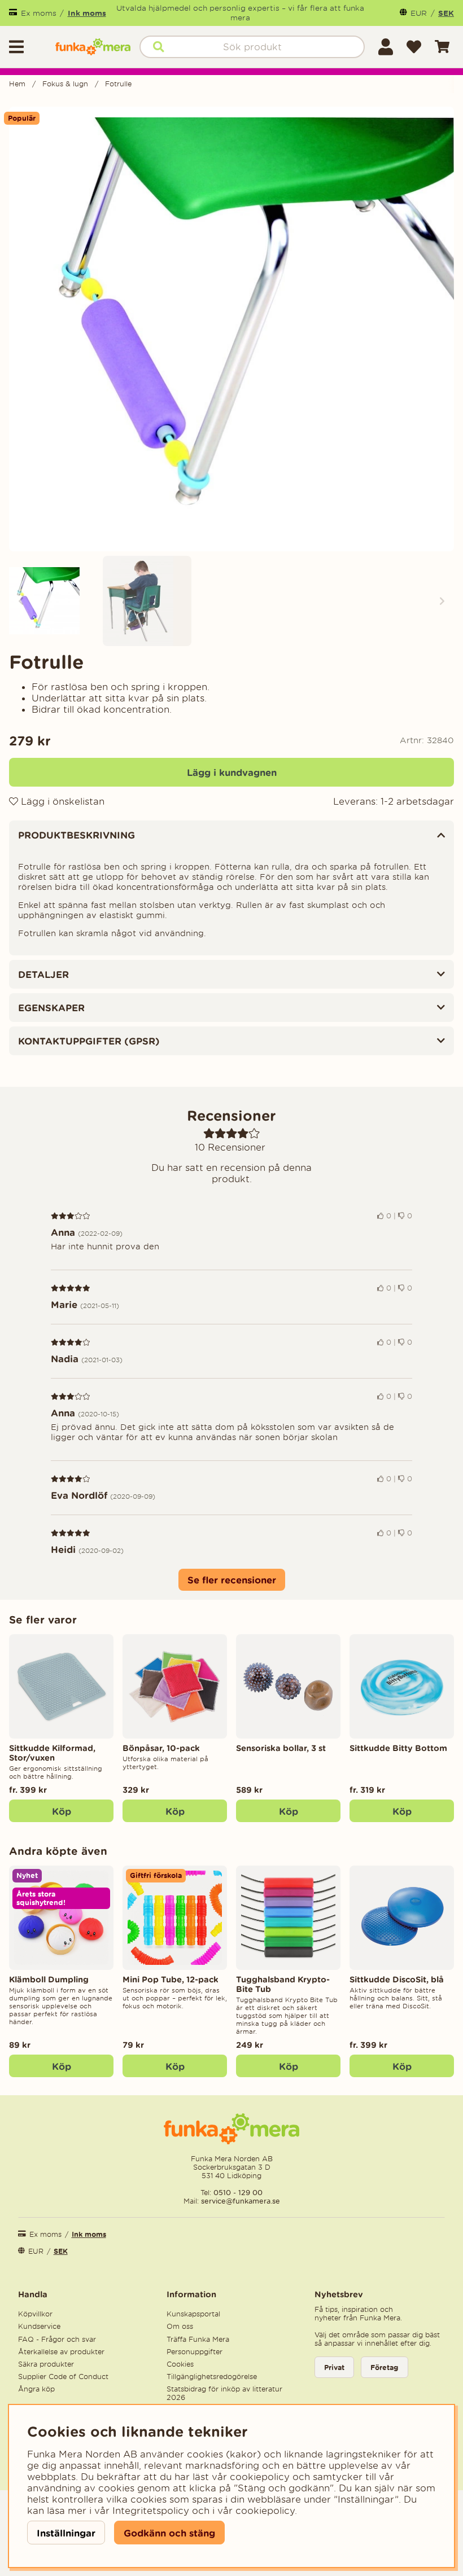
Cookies (180, 2364)
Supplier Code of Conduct (63, 2377)
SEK (446, 13)
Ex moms (39, 13)
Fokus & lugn (65, 84)
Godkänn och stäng (169, 2533)
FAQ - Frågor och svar (57, 2339)
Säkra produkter (46, 2364)
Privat (334, 2367)
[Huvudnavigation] (28, 47)
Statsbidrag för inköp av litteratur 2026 (224, 2393)
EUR (419, 13)
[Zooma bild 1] (231, 329)
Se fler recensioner (232, 1580)
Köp (62, 1811)
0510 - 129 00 (238, 2193)
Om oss (180, 2326)
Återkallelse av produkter (61, 2352)
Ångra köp (36, 2389)
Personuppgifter (195, 2352)
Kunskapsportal (193, 2314)
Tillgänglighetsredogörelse (212, 2377)
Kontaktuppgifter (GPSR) (89, 1041)
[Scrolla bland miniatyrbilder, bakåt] (21, 601)
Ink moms (87, 13)
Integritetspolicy (151, 2511)
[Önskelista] (414, 47)
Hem (17, 84)
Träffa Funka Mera (198, 2339)
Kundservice (39, 2326)
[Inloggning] (386, 47)
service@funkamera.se (239, 2201)
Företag (385, 2367)
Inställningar (66, 2533)
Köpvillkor (35, 2314)
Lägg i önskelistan (61, 801)
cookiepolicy (265, 2511)
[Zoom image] (54, 601)
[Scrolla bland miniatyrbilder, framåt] (442, 601)
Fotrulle (118, 84)
